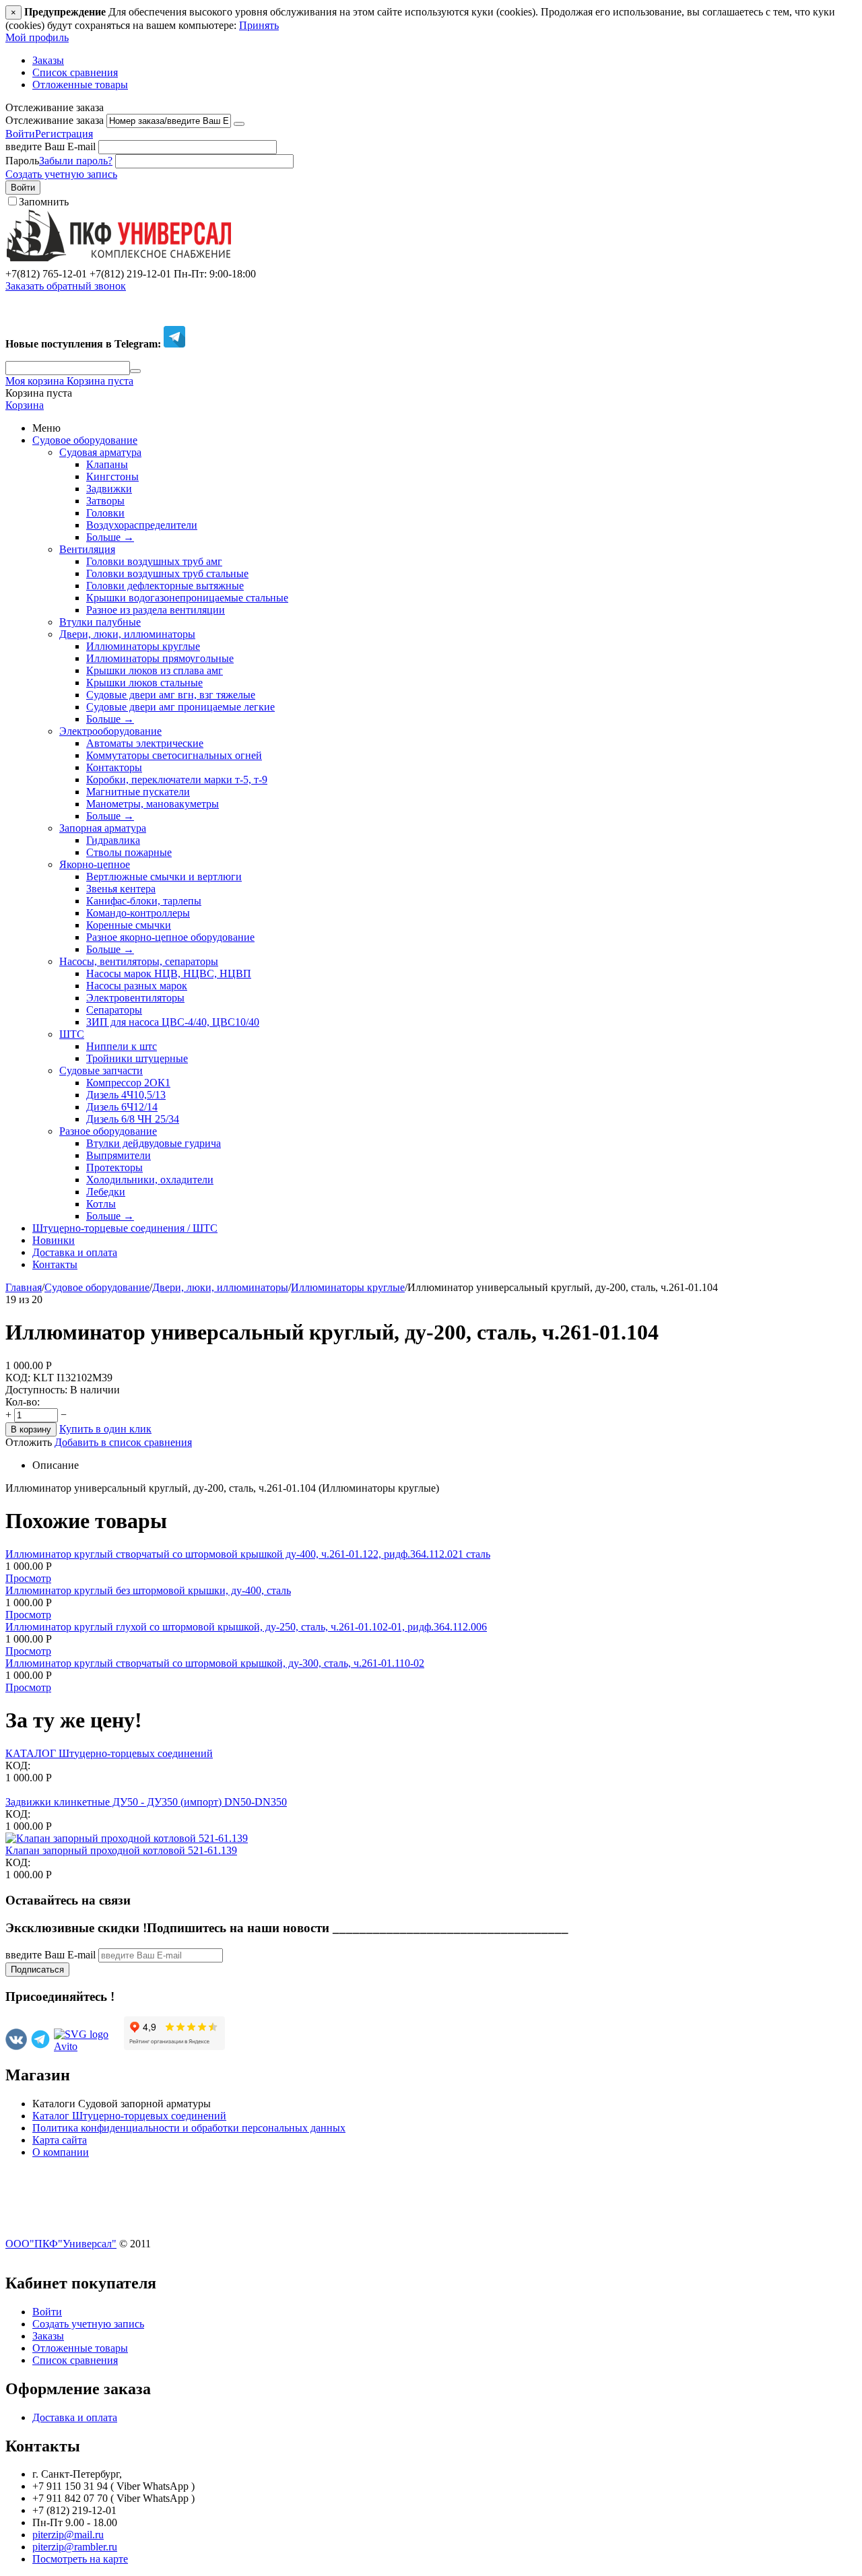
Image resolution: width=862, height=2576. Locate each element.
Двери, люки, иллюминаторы (127, 634)
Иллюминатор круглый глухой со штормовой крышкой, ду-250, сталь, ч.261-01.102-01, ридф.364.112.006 (246, 1627)
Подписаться (37, 1970)
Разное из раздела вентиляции (156, 610)
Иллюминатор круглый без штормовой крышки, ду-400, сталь (148, 1590)
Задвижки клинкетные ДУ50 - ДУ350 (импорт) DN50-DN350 (146, 1802)
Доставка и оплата (75, 1252)
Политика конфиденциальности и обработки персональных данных (189, 2128)
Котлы (101, 1204)
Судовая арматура (100, 452)
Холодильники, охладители (150, 1180)
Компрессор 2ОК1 (128, 1083)
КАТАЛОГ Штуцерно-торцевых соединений (109, 1753)
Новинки (54, 1240)
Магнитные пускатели (138, 792)
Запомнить (44, 202)
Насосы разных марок (137, 986)
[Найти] (135, 371)
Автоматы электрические (145, 743)
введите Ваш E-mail (51, 146)
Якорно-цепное (95, 864)
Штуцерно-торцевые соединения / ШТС (125, 1228)
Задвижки (109, 489)
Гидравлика (113, 840)
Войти (20, 134)
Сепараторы (114, 1010)
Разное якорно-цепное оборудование (170, 937)
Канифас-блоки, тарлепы (144, 901)
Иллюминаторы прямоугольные (160, 658)
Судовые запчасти (101, 1070)
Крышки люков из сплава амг (155, 670)
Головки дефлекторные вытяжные (165, 586)
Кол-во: (23, 1402)
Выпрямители (119, 1155)
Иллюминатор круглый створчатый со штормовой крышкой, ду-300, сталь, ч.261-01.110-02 (215, 1663)
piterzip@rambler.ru (75, 2547)
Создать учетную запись (61, 174)
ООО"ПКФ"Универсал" (61, 2244)
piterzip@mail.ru (68, 2535)
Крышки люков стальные (144, 683)
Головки (105, 513)
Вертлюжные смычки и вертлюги (164, 877)
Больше (110, 537)
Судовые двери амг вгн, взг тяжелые (171, 695)
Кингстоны (112, 476)
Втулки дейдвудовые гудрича (154, 1143)
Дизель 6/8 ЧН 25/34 (133, 1119)
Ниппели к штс (122, 1046)
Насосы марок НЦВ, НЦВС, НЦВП (169, 973)
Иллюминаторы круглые (143, 646)
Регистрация (64, 134)
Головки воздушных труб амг (154, 561)
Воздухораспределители (142, 525)
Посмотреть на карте (80, 2559)
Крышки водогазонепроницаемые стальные (187, 598)
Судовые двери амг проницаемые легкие (180, 707)
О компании (61, 2152)
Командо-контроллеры (138, 913)
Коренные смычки (129, 925)
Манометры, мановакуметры (153, 804)
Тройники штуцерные (137, 1058)
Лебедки (106, 1192)
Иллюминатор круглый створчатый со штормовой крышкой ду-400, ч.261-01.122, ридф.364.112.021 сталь (248, 1554)
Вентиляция (87, 549)
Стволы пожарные (129, 852)
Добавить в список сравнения (123, 1442)
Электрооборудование (110, 731)
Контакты (55, 1264)
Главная (24, 1287)
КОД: (18, 1378)
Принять (259, 25)
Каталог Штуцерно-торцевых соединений (129, 2116)
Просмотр (28, 1578)
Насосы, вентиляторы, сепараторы (139, 961)
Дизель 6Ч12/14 (122, 1107)
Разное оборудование (108, 1131)
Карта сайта (60, 2140)
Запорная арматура (103, 828)
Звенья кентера (121, 889)
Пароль (22, 161)
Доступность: (36, 1390)
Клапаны (107, 464)
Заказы (48, 60)
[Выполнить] (239, 124)
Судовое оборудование (85, 440)
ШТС (72, 1034)
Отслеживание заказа (55, 120)
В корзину (31, 1429)
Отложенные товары (80, 85)
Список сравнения (75, 72)
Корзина (25, 405)
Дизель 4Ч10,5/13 (126, 1095)
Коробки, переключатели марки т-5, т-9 (177, 780)
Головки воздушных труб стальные (167, 573)
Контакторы (114, 767)
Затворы (105, 501)
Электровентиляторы (135, 998)
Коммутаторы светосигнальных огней (174, 755)
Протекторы (114, 1167)
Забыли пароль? (76, 161)
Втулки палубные (100, 622)
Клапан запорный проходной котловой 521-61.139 (121, 1850)
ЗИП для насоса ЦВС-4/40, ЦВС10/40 (173, 1022)
